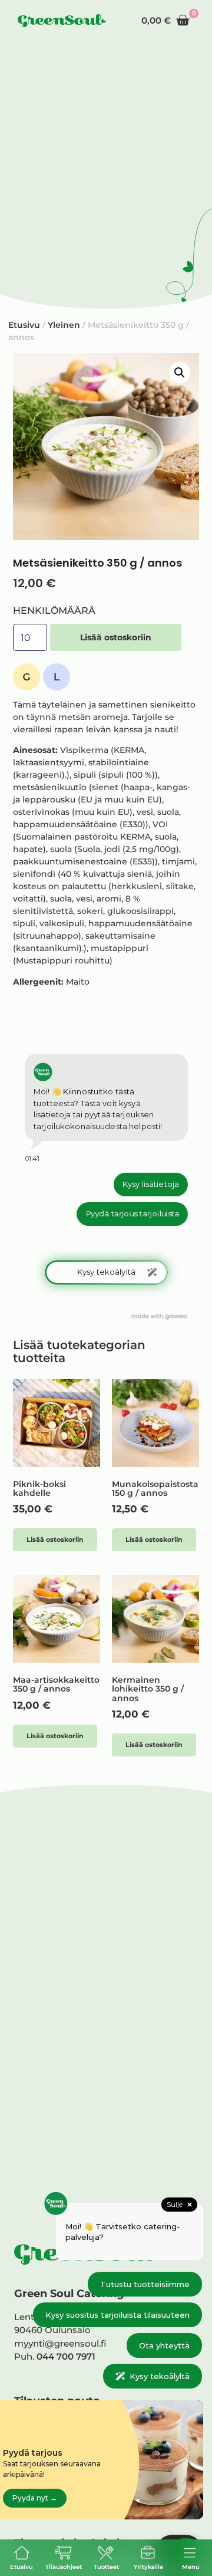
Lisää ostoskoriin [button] (55, 1539)
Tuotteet (106, 2567)
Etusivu (21, 2567)
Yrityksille (148, 2567)
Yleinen (64, 325)
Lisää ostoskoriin (116, 637)
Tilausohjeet (64, 2567)
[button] (180, 373)
